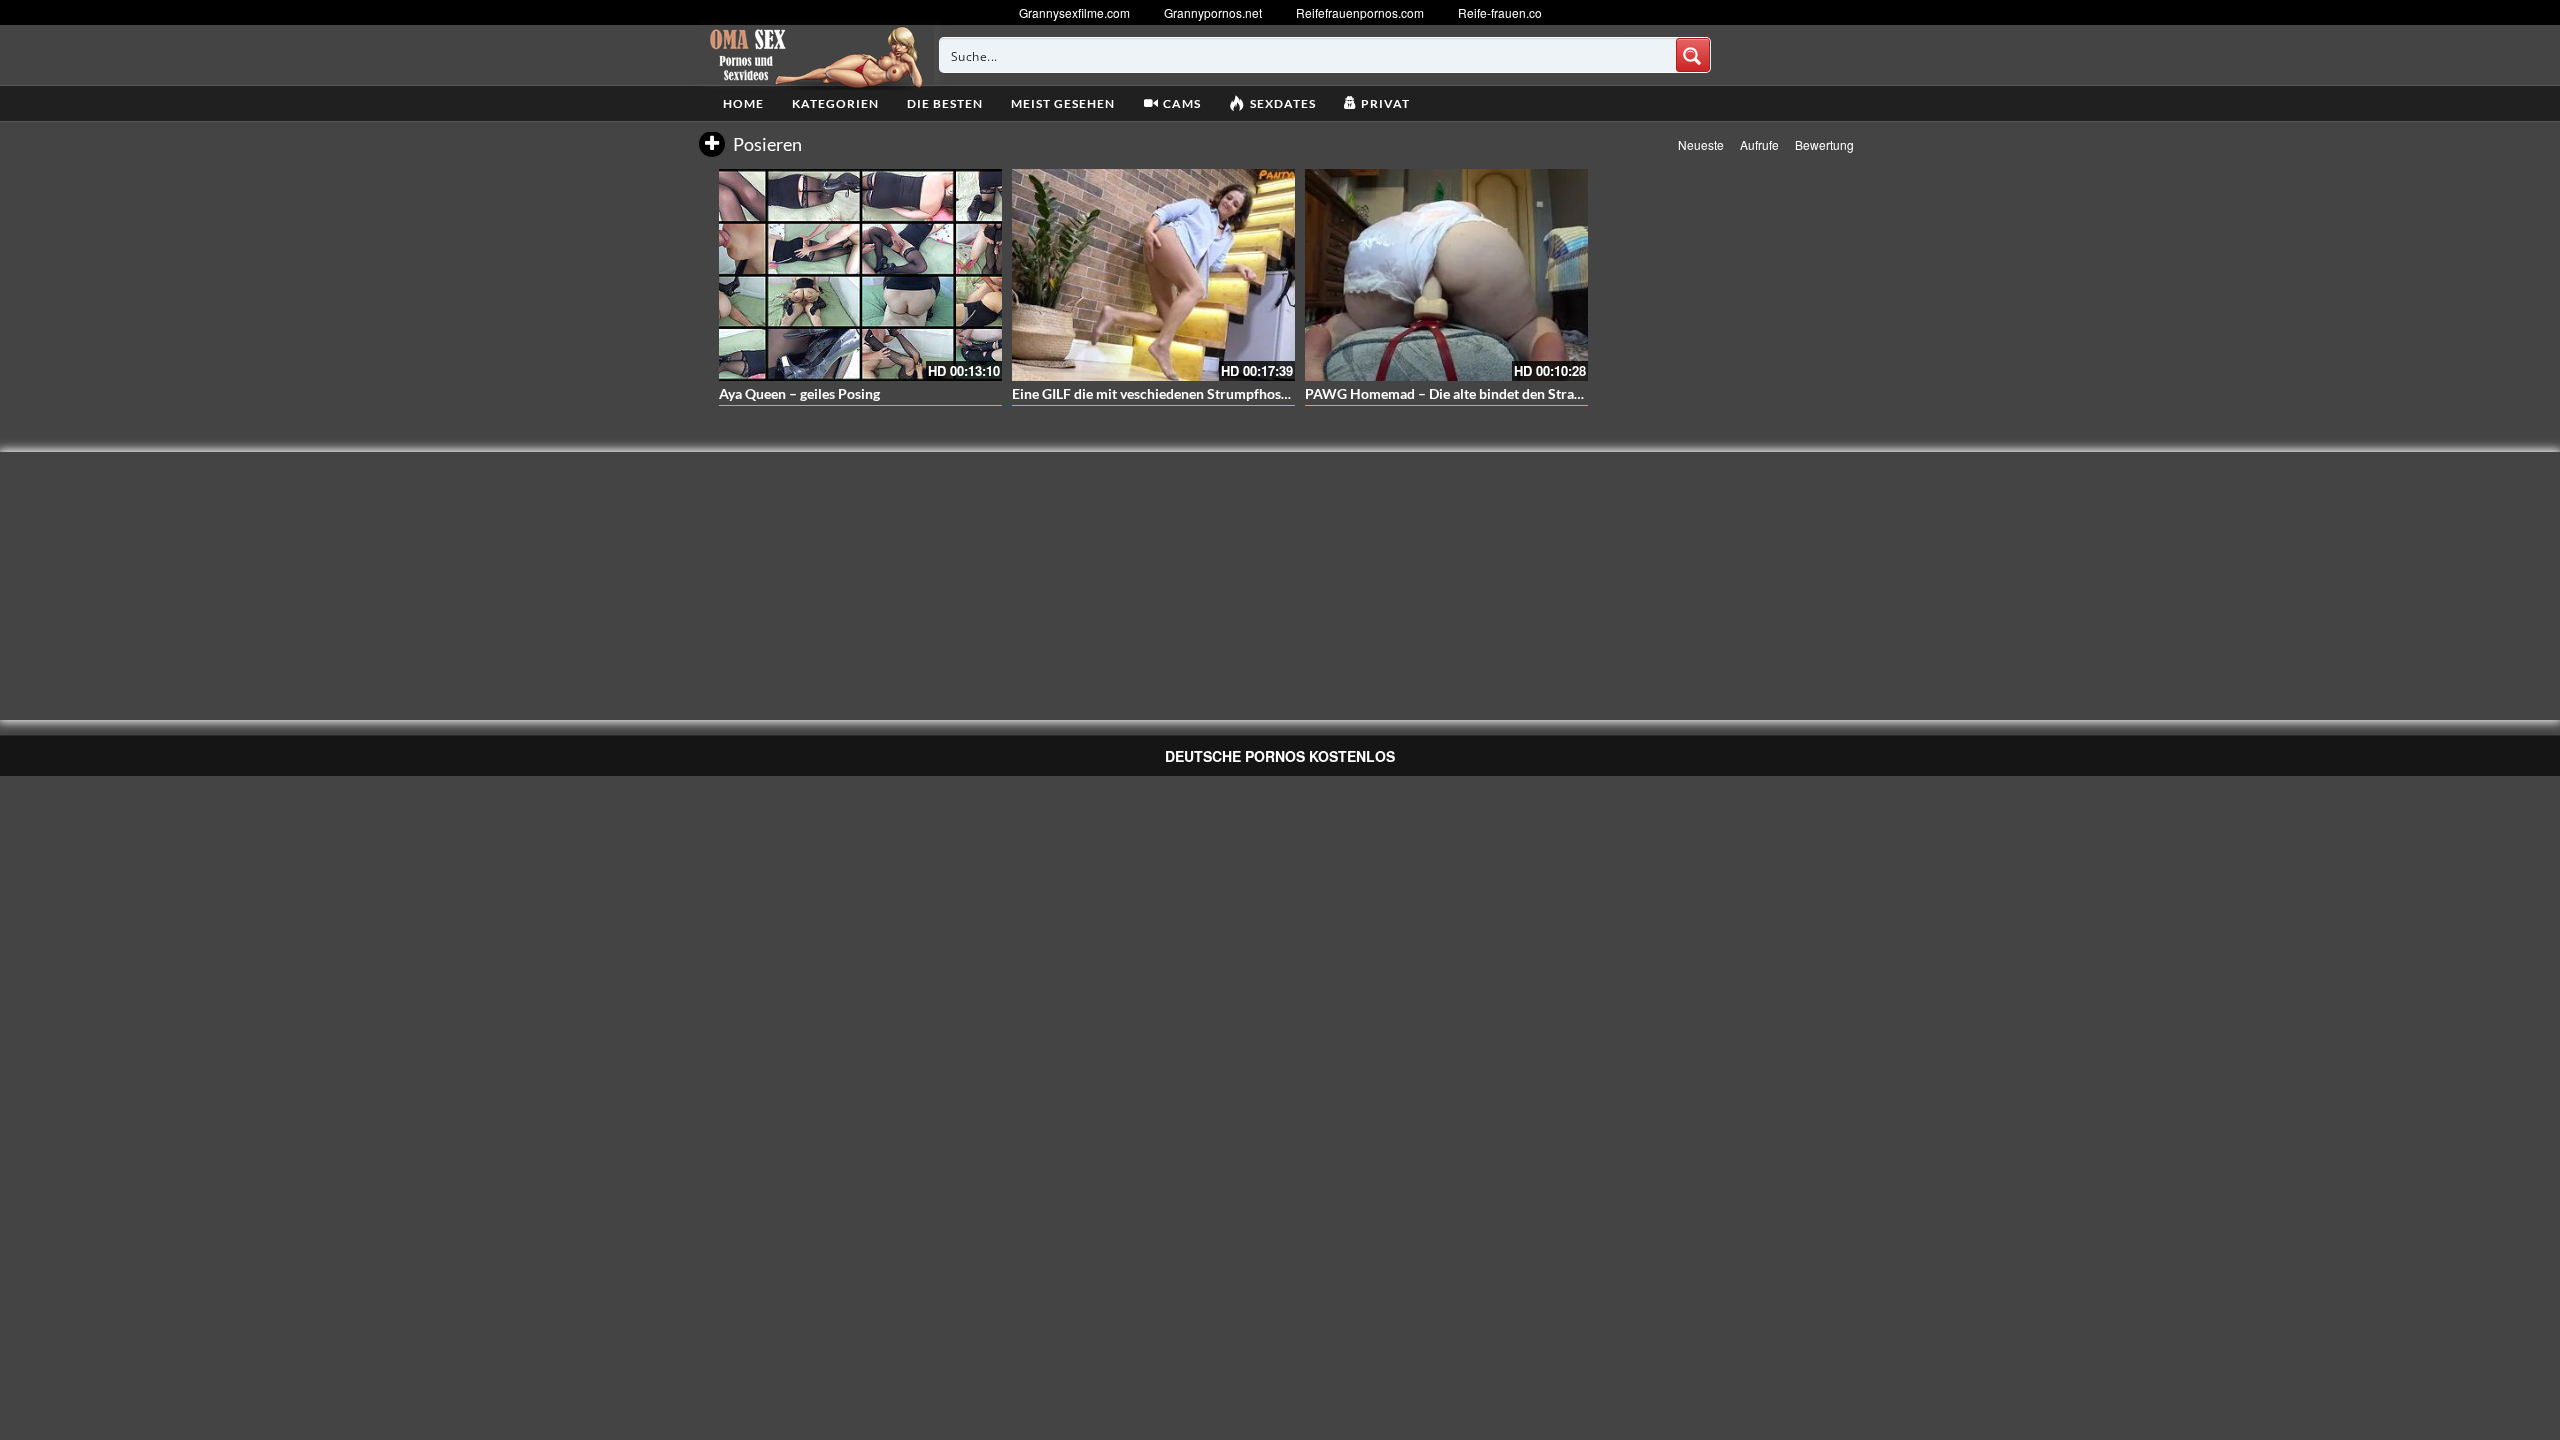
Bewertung (1824, 144)
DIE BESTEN (945, 103)
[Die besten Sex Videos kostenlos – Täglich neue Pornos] (813, 55)
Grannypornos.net (1213, 12)
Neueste (1701, 144)
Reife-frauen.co (1500, 12)
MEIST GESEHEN (1063, 103)
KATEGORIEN (835, 103)
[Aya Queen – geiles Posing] (860, 275)
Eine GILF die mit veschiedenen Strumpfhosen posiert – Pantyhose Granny (1241, 393)
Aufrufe (1759, 144)
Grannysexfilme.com (1074, 12)
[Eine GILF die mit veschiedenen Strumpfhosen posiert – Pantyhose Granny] (1153, 275)
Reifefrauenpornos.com (1360, 12)
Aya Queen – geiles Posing (799, 393)
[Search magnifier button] (1693, 55)
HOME (743, 103)
